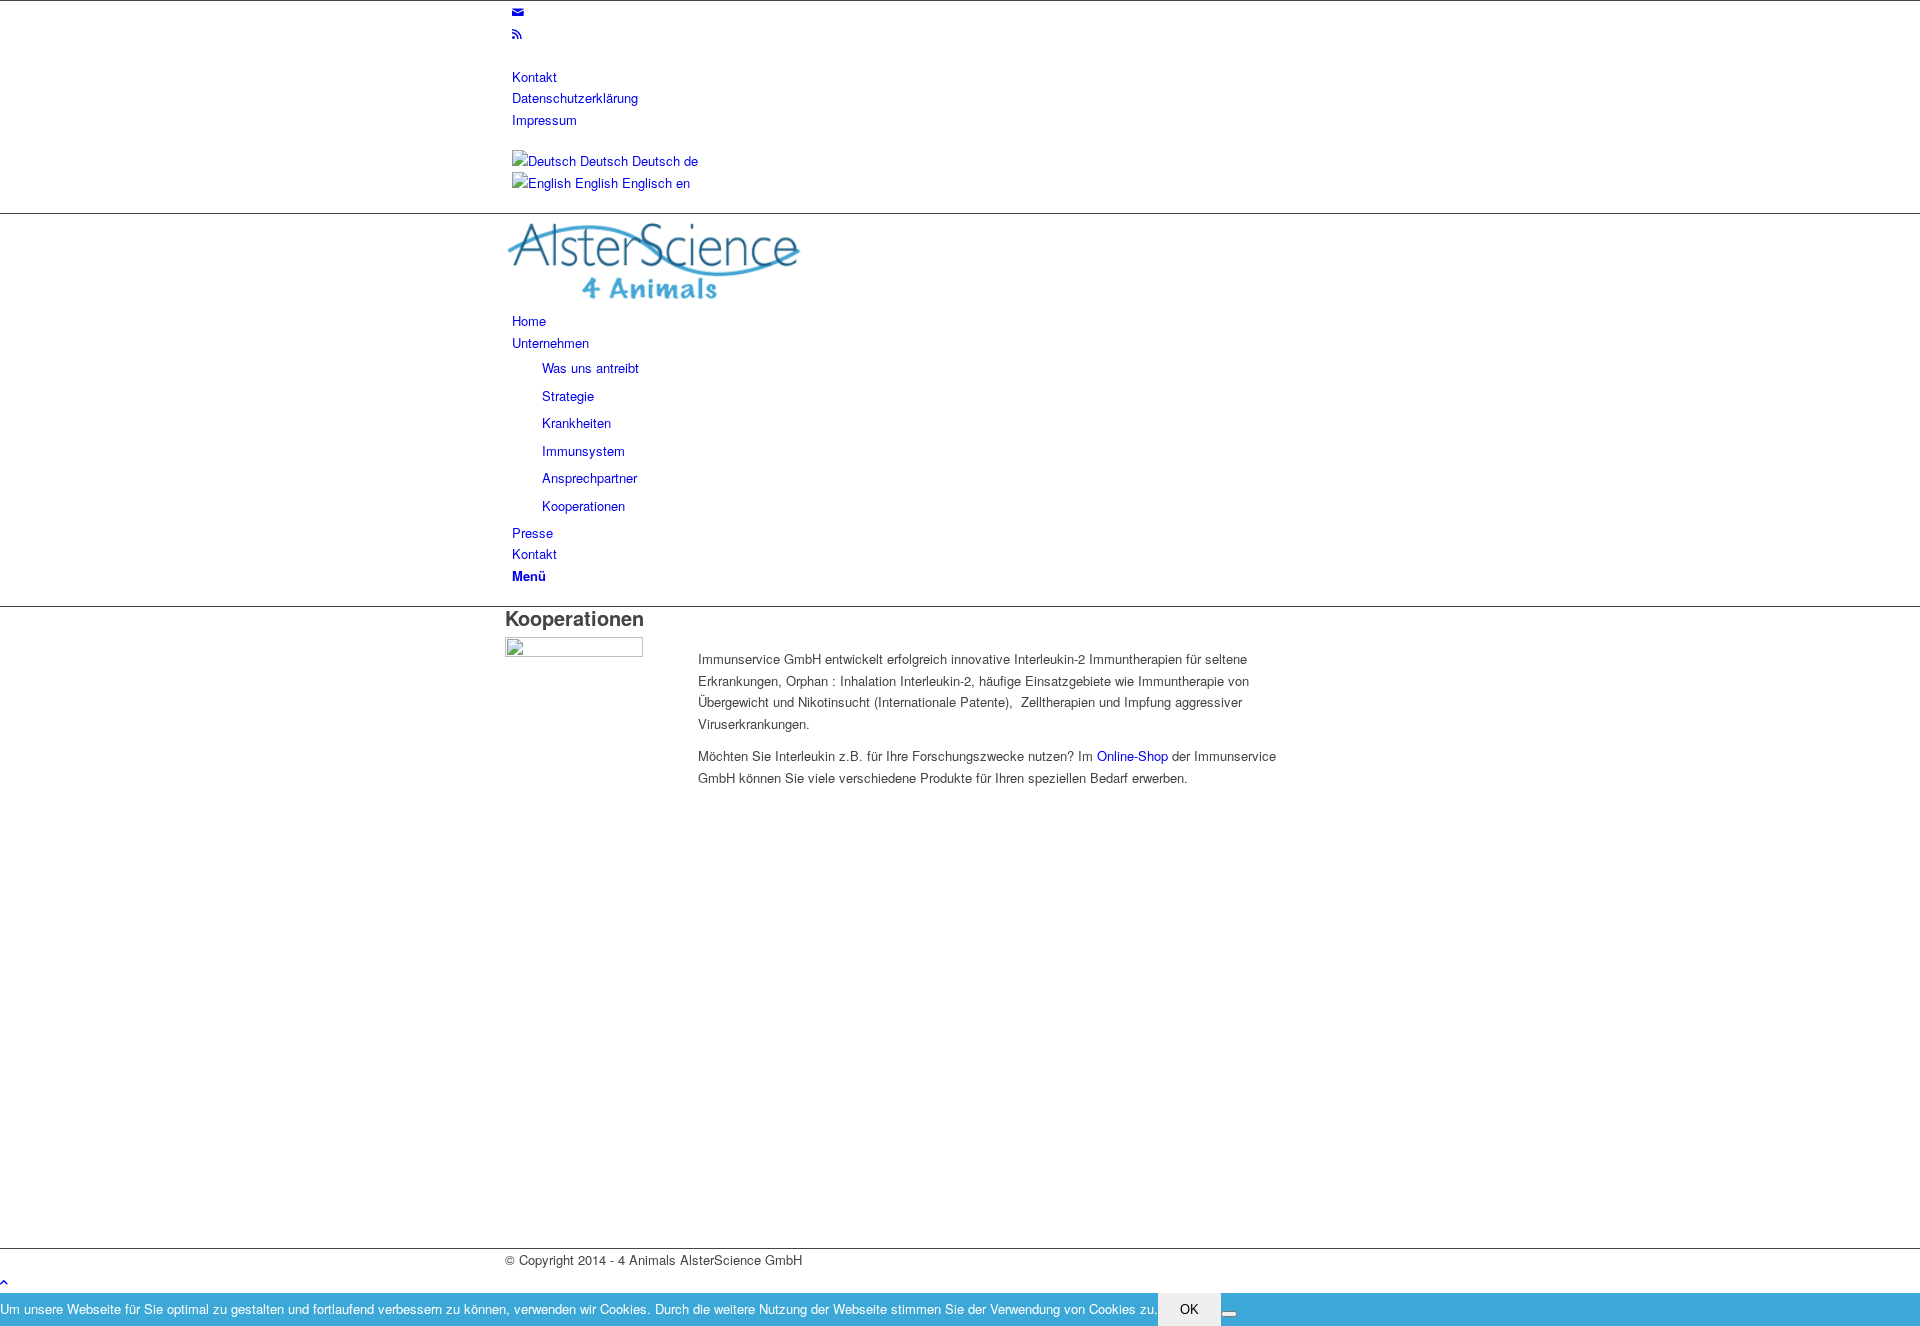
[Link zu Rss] (517, 33)
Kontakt (534, 76)
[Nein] (1229, 1314)
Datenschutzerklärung (575, 97)
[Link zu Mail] (518, 11)
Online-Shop (1132, 755)
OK (1189, 1309)
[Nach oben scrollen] (4, 1281)
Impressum (544, 119)
